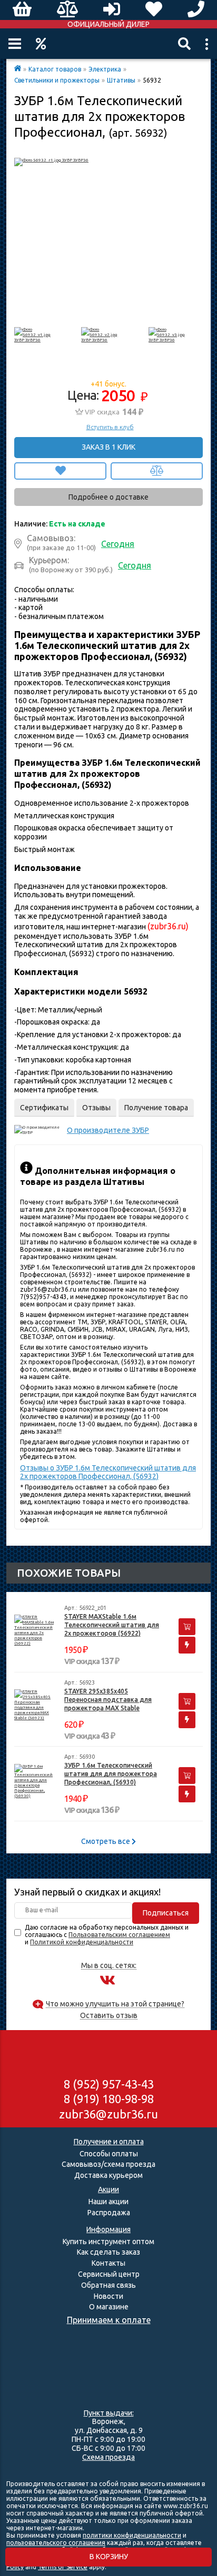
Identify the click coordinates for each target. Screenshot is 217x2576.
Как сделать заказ (108, 2252)
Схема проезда (108, 2457)
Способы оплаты (109, 2154)
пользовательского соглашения (56, 2543)
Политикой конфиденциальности (82, 1942)
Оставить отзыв (109, 2016)
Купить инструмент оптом (108, 2242)
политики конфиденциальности (132, 2535)
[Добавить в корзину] (187, 1627)
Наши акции (108, 2202)
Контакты (108, 2263)
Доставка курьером (108, 2175)
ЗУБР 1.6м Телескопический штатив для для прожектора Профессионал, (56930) (111, 1774)
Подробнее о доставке (108, 497)
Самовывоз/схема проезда (108, 2164)
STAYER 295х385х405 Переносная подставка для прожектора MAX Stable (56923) (108, 1700)
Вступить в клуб (110, 427)
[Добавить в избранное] (60, 471)
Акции (41, 44)
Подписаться (166, 1913)
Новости (108, 2296)
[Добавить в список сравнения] (157, 471)
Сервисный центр (109, 2274)
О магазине (109, 2307)
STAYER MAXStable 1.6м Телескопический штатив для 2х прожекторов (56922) (112, 1625)
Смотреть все (106, 1841)
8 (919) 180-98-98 (109, 2099)
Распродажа (109, 2213)
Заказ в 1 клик (108, 447)
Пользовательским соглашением (119, 1935)
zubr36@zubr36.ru (108, 2114)
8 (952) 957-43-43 (109, 2084)
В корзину (109, 2557)
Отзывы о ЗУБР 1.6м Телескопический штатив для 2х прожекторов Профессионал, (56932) (108, 1472)
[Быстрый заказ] (187, 1645)
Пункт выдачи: (109, 2413)
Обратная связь (108, 2285)
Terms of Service (63, 2567)
